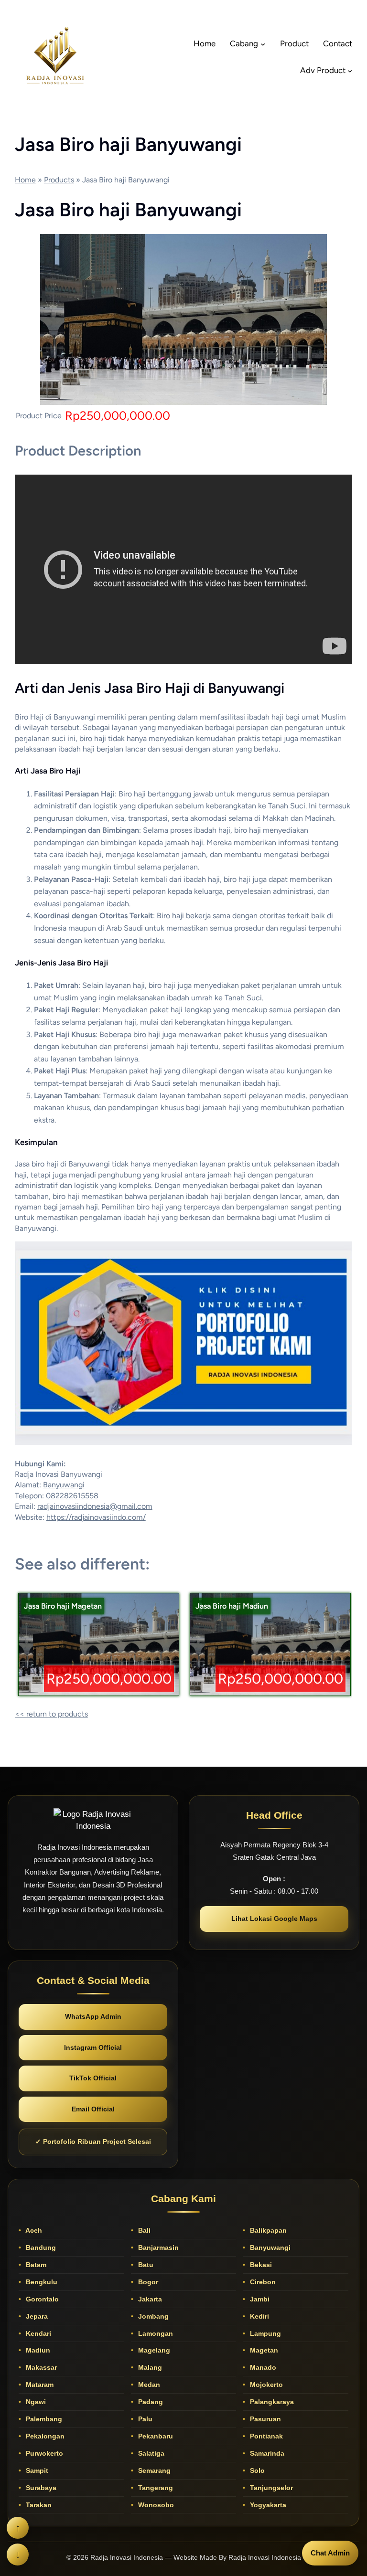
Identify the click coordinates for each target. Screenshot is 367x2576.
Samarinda (266, 2453)
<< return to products (51, 1714)
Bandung (40, 2247)
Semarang (153, 2470)
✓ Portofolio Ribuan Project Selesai (93, 2141)
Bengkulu (41, 2282)
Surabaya (40, 2488)
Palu (144, 2419)
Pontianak (265, 2436)
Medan (148, 2385)
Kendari (38, 2333)
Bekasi (260, 2265)
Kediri (259, 2316)
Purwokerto (43, 2453)
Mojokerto (265, 2385)
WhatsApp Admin (93, 2016)
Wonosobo (155, 2505)
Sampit (36, 2470)
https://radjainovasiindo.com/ (96, 1517)
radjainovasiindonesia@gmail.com (95, 1506)
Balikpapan (267, 2230)
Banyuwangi (64, 1485)
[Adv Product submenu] (350, 71)
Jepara (36, 2316)
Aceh (33, 2230)
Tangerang (155, 2488)
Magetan (263, 2350)
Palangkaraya (271, 2402)
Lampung (264, 2333)
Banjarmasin (157, 2247)
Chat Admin (330, 2553)
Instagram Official (93, 2047)
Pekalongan (44, 2436)
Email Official (93, 2109)
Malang (149, 2367)
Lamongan (155, 2333)
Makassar (40, 2367)
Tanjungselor (270, 2488)
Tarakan (38, 2505)
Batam (35, 2265)
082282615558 (72, 1496)
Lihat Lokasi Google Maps (274, 1919)
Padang (150, 2402)
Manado (262, 2367)
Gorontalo (41, 2299)
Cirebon (262, 2282)
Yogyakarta (267, 2505)
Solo (256, 2470)
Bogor (147, 2282)
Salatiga (150, 2453)
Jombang (152, 2316)
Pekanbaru (155, 2436)
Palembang (43, 2419)
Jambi (259, 2299)
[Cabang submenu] (263, 43)
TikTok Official (93, 2078)
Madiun (37, 2350)
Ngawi (35, 2402)
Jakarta (149, 2299)
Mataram (39, 2385)
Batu (145, 2265)
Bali (143, 2230)
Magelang (153, 2350)
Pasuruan (264, 2419)
